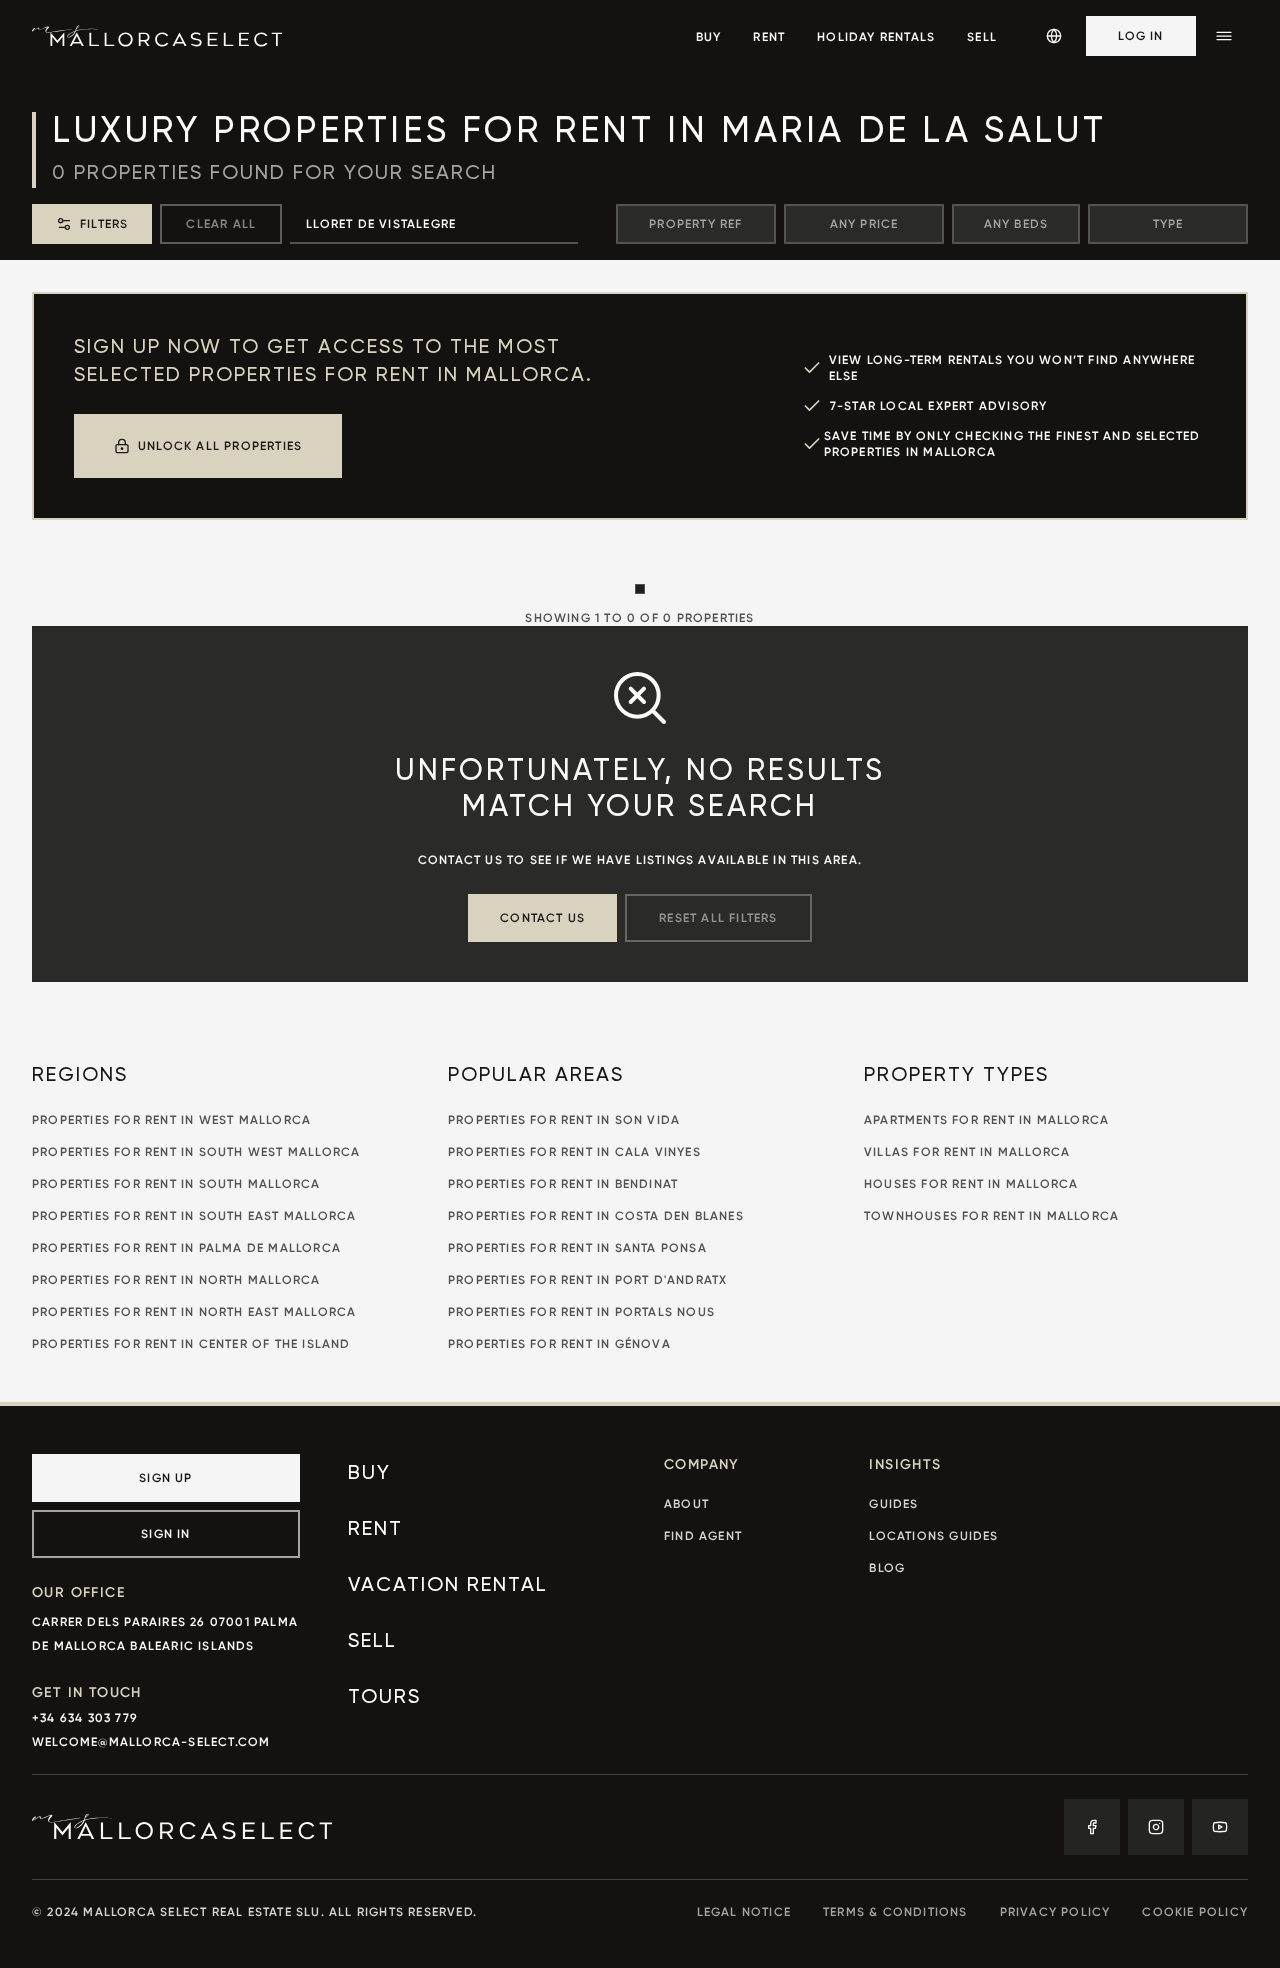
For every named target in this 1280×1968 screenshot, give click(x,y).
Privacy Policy (1055, 1911)
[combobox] (434, 224)
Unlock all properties (220, 445)
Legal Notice (744, 1911)
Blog (887, 1567)
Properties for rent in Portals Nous (581, 1311)
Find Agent (703, 1535)
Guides (893, 1503)
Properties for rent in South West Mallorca (196, 1151)
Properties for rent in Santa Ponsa (577, 1247)
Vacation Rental (448, 1586)
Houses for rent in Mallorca (971, 1183)
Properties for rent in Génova (559, 1343)
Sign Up (165, 1477)
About (686, 1503)
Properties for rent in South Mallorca (176, 1183)
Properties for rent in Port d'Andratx (587, 1279)
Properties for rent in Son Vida (564, 1119)
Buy (369, 1474)
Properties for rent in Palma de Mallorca (186, 1247)
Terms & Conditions (895, 1911)
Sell (372, 1642)
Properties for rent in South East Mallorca (194, 1215)
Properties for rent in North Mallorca (176, 1279)
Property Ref (695, 223)
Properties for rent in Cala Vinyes (574, 1151)
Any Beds (1016, 223)
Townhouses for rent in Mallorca (991, 1215)
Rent (375, 1530)
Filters (104, 223)
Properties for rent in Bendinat (563, 1183)
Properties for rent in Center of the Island (191, 1343)
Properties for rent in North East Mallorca (194, 1311)
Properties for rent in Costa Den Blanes (596, 1215)
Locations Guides (933, 1535)
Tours (384, 1698)
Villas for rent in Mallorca (967, 1151)
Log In (1140, 35)
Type (1168, 223)
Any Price (864, 223)
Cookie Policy (1195, 1911)
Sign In (165, 1533)
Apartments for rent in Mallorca (986, 1119)
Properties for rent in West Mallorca (171, 1119)
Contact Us (542, 917)
